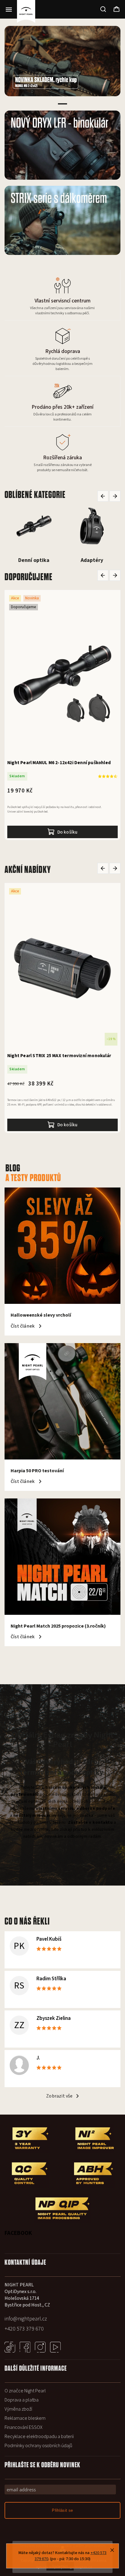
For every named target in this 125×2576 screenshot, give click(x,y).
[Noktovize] (92, 526)
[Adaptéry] (34, 526)
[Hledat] (103, 9)
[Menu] (9, 9)
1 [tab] (62, 104)
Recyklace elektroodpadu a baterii (39, 2437)
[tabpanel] (62, 61)
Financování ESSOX (24, 2427)
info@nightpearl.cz (26, 2319)
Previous (104, 496)
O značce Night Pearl (25, 2391)
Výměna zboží (18, 2409)
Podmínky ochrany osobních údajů (38, 2446)
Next (115, 496)
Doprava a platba (22, 2400)
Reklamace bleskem (25, 2418)
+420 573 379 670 (24, 2329)
